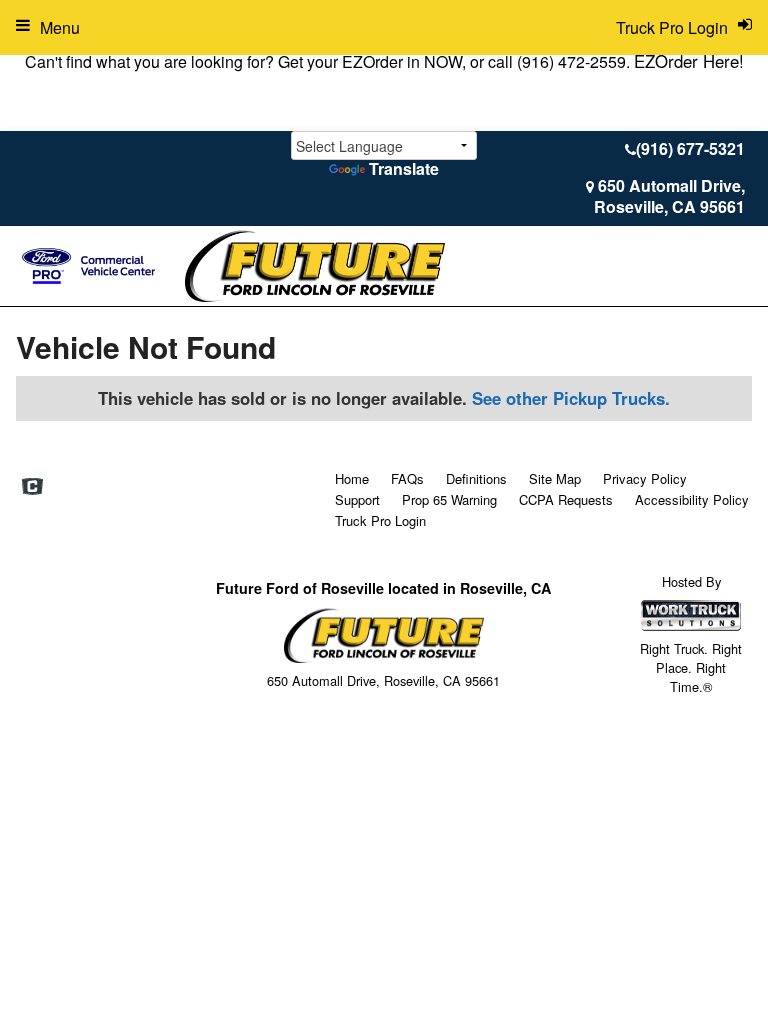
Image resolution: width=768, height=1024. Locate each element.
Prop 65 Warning (449, 499)
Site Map (555, 478)
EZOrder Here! (689, 61)
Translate (404, 168)
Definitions (476, 478)
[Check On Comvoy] (32, 487)
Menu (60, 27)
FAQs (407, 478)
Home (352, 478)
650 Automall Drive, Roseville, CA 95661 (669, 196)
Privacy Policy (645, 478)
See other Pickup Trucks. (571, 398)
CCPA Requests (566, 499)
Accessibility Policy (692, 499)
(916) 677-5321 (690, 148)
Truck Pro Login (380, 520)
